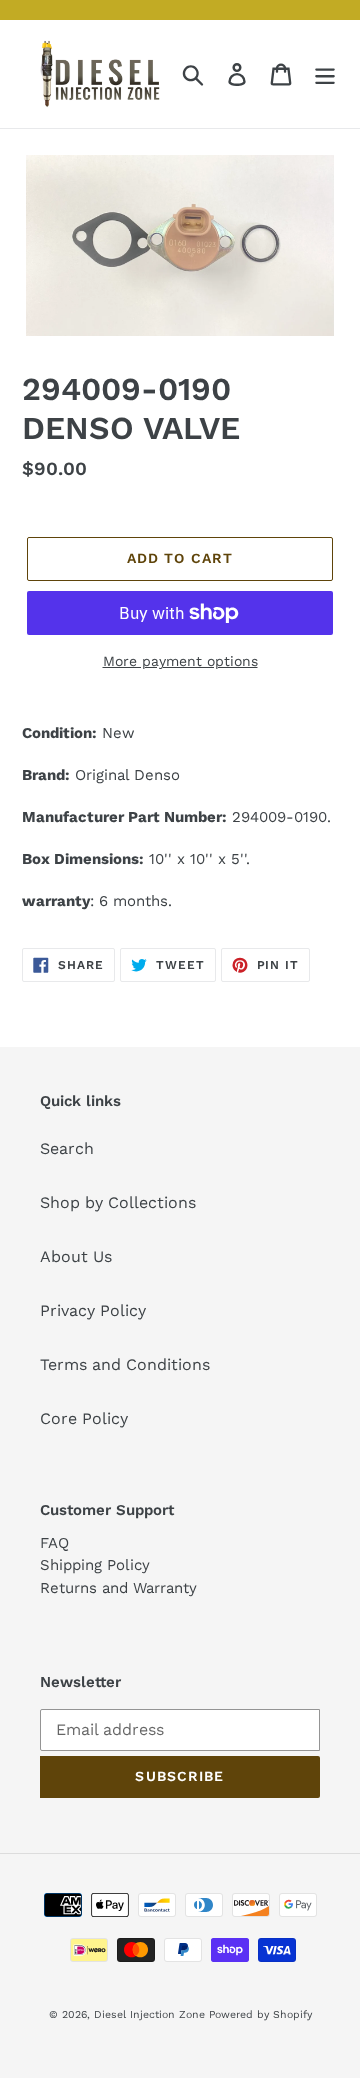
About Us (76, 1256)
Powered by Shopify (260, 2014)
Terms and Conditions (125, 1364)
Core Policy (84, 1418)
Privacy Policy (93, 1310)
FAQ (54, 1543)
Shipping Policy (95, 1565)
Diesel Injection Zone (149, 2014)
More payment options (180, 661)
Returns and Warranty (118, 1588)
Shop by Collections (118, 1202)
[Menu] (325, 74)
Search (67, 1148)
